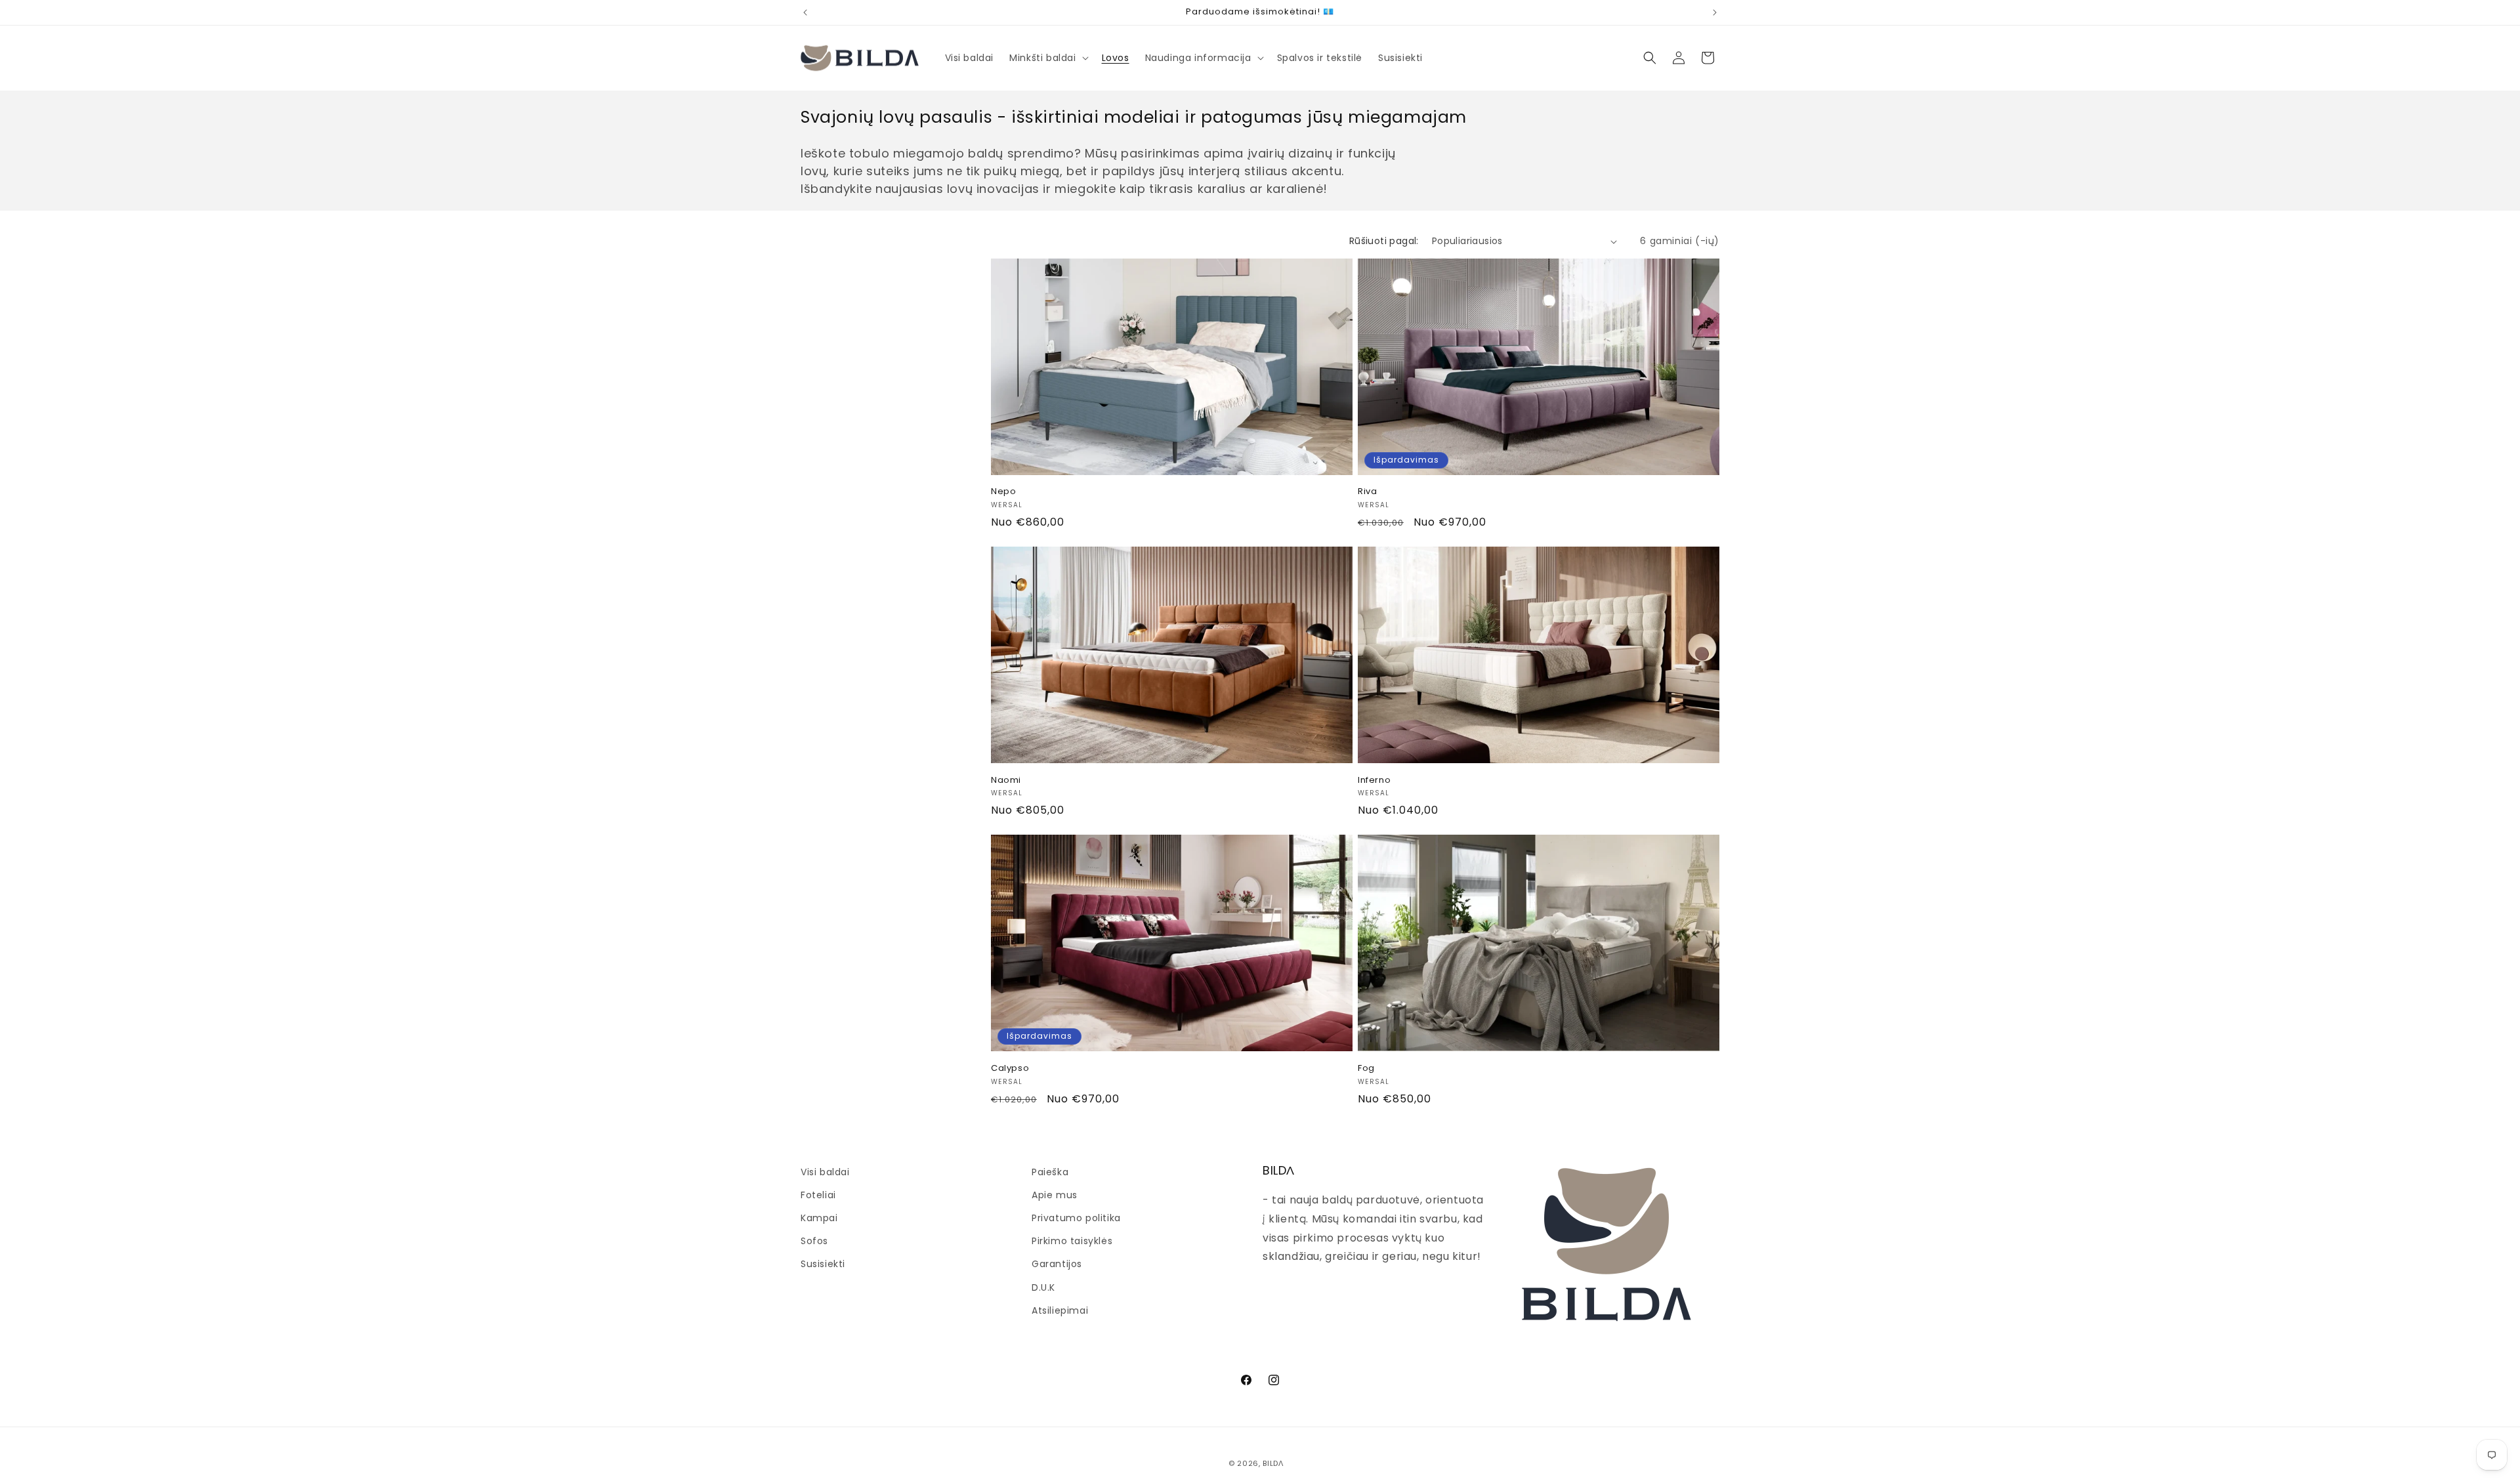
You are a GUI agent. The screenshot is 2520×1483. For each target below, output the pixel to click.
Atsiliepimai (1060, 1310)
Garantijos (1057, 1264)
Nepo (1003, 492)
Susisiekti (823, 1264)
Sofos (814, 1241)
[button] (1047, 58)
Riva (1367, 492)
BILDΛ (1273, 1463)
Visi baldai (825, 1172)
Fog (1366, 1069)
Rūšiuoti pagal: (1384, 241)
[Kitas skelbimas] (1715, 12)
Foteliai (818, 1195)
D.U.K (1043, 1287)
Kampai (819, 1218)
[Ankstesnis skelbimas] (805, 12)
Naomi (1006, 781)
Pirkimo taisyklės (1072, 1241)
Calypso (1010, 1069)
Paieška (1050, 1172)
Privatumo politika (1076, 1218)
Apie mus (1055, 1195)
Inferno (1374, 781)
